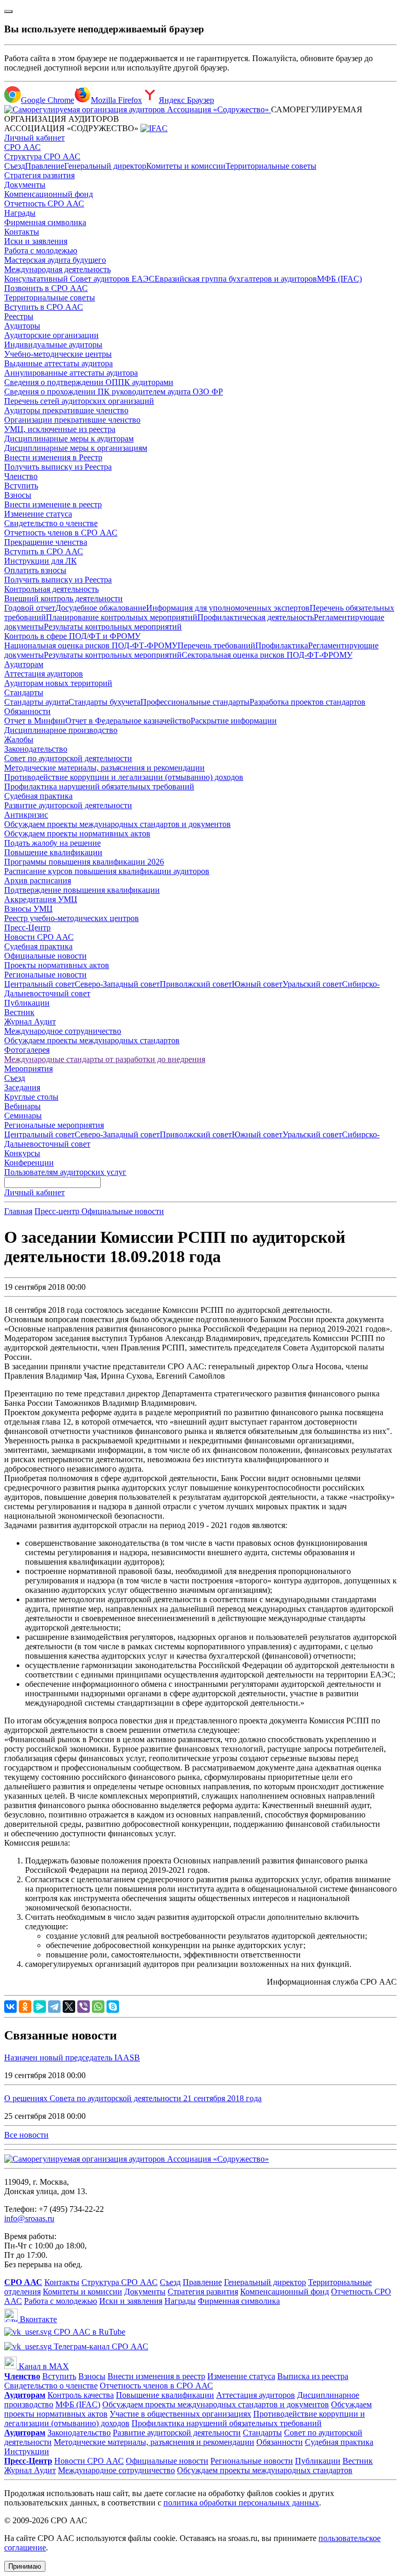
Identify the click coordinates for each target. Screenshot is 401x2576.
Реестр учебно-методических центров (72, 918)
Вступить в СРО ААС (44, 307)
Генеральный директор (105, 166)
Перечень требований (216, 645)
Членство (21, 476)
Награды (20, 213)
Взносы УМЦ (28, 909)
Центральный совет (39, 984)
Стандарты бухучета (104, 702)
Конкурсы (22, 1153)
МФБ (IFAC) (339, 279)
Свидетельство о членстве (51, 523)
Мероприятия (28, 1069)
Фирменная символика (45, 222)
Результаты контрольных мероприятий (113, 627)
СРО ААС (22, 147)
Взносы (18, 495)
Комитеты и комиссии (186, 166)
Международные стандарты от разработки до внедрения (105, 1059)
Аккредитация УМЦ (41, 899)
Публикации (27, 1003)
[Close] (8, 11)
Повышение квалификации (53, 852)
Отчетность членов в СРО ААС (61, 533)
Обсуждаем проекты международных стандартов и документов (117, 824)
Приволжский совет (196, 984)
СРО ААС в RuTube (89, 2332)
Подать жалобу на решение (52, 843)
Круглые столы (31, 1097)
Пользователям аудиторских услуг (65, 1172)
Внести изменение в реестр (53, 504)
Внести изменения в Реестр (53, 457)
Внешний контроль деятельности (63, 598)
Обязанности (27, 711)
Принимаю (25, 2566)
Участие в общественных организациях (180, 2414)
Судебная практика (38, 796)
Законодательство (36, 749)
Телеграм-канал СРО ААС (100, 2346)
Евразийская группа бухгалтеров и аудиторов (236, 279)
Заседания (22, 1087)
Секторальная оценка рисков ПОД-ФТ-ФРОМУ (267, 655)
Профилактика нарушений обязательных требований (99, 786)
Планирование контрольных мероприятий (122, 617)
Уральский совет (312, 984)
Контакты (22, 232)
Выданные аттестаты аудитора (58, 363)
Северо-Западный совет (117, 984)
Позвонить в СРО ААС (46, 288)
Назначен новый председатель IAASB (72, 2058)
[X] (69, 2007)
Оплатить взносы (35, 570)
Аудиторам (24, 664)
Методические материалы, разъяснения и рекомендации (104, 768)
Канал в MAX (43, 2366)
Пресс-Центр (27, 928)
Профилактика (282, 645)
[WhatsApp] (98, 2007)
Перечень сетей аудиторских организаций (79, 401)
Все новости (26, 2135)
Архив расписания (38, 881)
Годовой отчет (30, 608)
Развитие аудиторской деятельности (68, 805)
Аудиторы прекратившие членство (66, 410)
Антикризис (26, 815)
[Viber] (84, 2007)
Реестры (19, 316)
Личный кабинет (34, 138)
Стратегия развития (39, 175)
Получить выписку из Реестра (58, 467)
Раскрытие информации (234, 721)
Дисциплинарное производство (61, 730)
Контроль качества (81, 2395)
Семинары (23, 1116)
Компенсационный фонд (49, 194)
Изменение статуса (38, 514)
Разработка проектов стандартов (308, 702)
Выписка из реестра (313, 2376)
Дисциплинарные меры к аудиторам (69, 439)
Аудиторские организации (51, 335)
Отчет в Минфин (35, 721)
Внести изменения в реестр (156, 2376)
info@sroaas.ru (29, 2218)
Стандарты (24, 692)
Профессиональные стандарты (195, 702)
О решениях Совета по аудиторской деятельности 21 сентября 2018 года (133, 2098)
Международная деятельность (57, 269)
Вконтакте (37, 2319)
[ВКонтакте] (10, 2007)
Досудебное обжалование (101, 608)
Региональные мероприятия (54, 1125)
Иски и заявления (36, 241)
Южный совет (257, 984)
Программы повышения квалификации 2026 (84, 862)
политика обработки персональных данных (241, 2503)
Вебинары (22, 1106)
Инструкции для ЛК (40, 561)
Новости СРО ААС (39, 937)
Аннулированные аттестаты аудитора (71, 373)
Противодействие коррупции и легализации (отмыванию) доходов (124, 777)
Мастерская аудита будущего (55, 260)
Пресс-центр (58, 1211)
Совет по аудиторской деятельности (68, 758)
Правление (45, 166)
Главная (18, 1211)
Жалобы (19, 739)
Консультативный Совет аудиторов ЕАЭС (79, 279)
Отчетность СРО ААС (44, 203)
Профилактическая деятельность (256, 617)
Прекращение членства (46, 542)
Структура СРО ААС (42, 156)
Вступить (21, 486)
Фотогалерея (27, 1050)
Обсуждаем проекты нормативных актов (77, 834)
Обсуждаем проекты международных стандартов (92, 1040)
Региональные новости (45, 975)
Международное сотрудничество (63, 1031)
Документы (25, 185)
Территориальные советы (271, 166)
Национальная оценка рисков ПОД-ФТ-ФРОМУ (91, 645)
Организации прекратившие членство (72, 420)
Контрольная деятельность (51, 589)
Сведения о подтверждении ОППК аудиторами (89, 382)
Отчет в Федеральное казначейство (128, 721)
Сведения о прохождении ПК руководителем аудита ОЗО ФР (114, 392)
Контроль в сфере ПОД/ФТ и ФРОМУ (72, 636)
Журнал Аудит (30, 1022)
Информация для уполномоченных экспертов (228, 608)
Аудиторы (22, 326)
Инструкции (27, 2451)
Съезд (15, 166)
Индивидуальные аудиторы (53, 345)
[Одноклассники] (25, 2007)
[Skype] (113, 2007)
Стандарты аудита (36, 702)
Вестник (19, 1012)
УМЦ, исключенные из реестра (60, 429)
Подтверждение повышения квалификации (82, 890)
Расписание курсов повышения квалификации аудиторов (107, 871)
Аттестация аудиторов (44, 674)
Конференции (29, 1163)
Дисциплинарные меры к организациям (76, 448)
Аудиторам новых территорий (58, 683)
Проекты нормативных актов (57, 965)
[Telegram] (54, 2007)
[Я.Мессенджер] (40, 2007)
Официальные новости (45, 956)
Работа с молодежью (41, 250)
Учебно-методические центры (58, 354)
